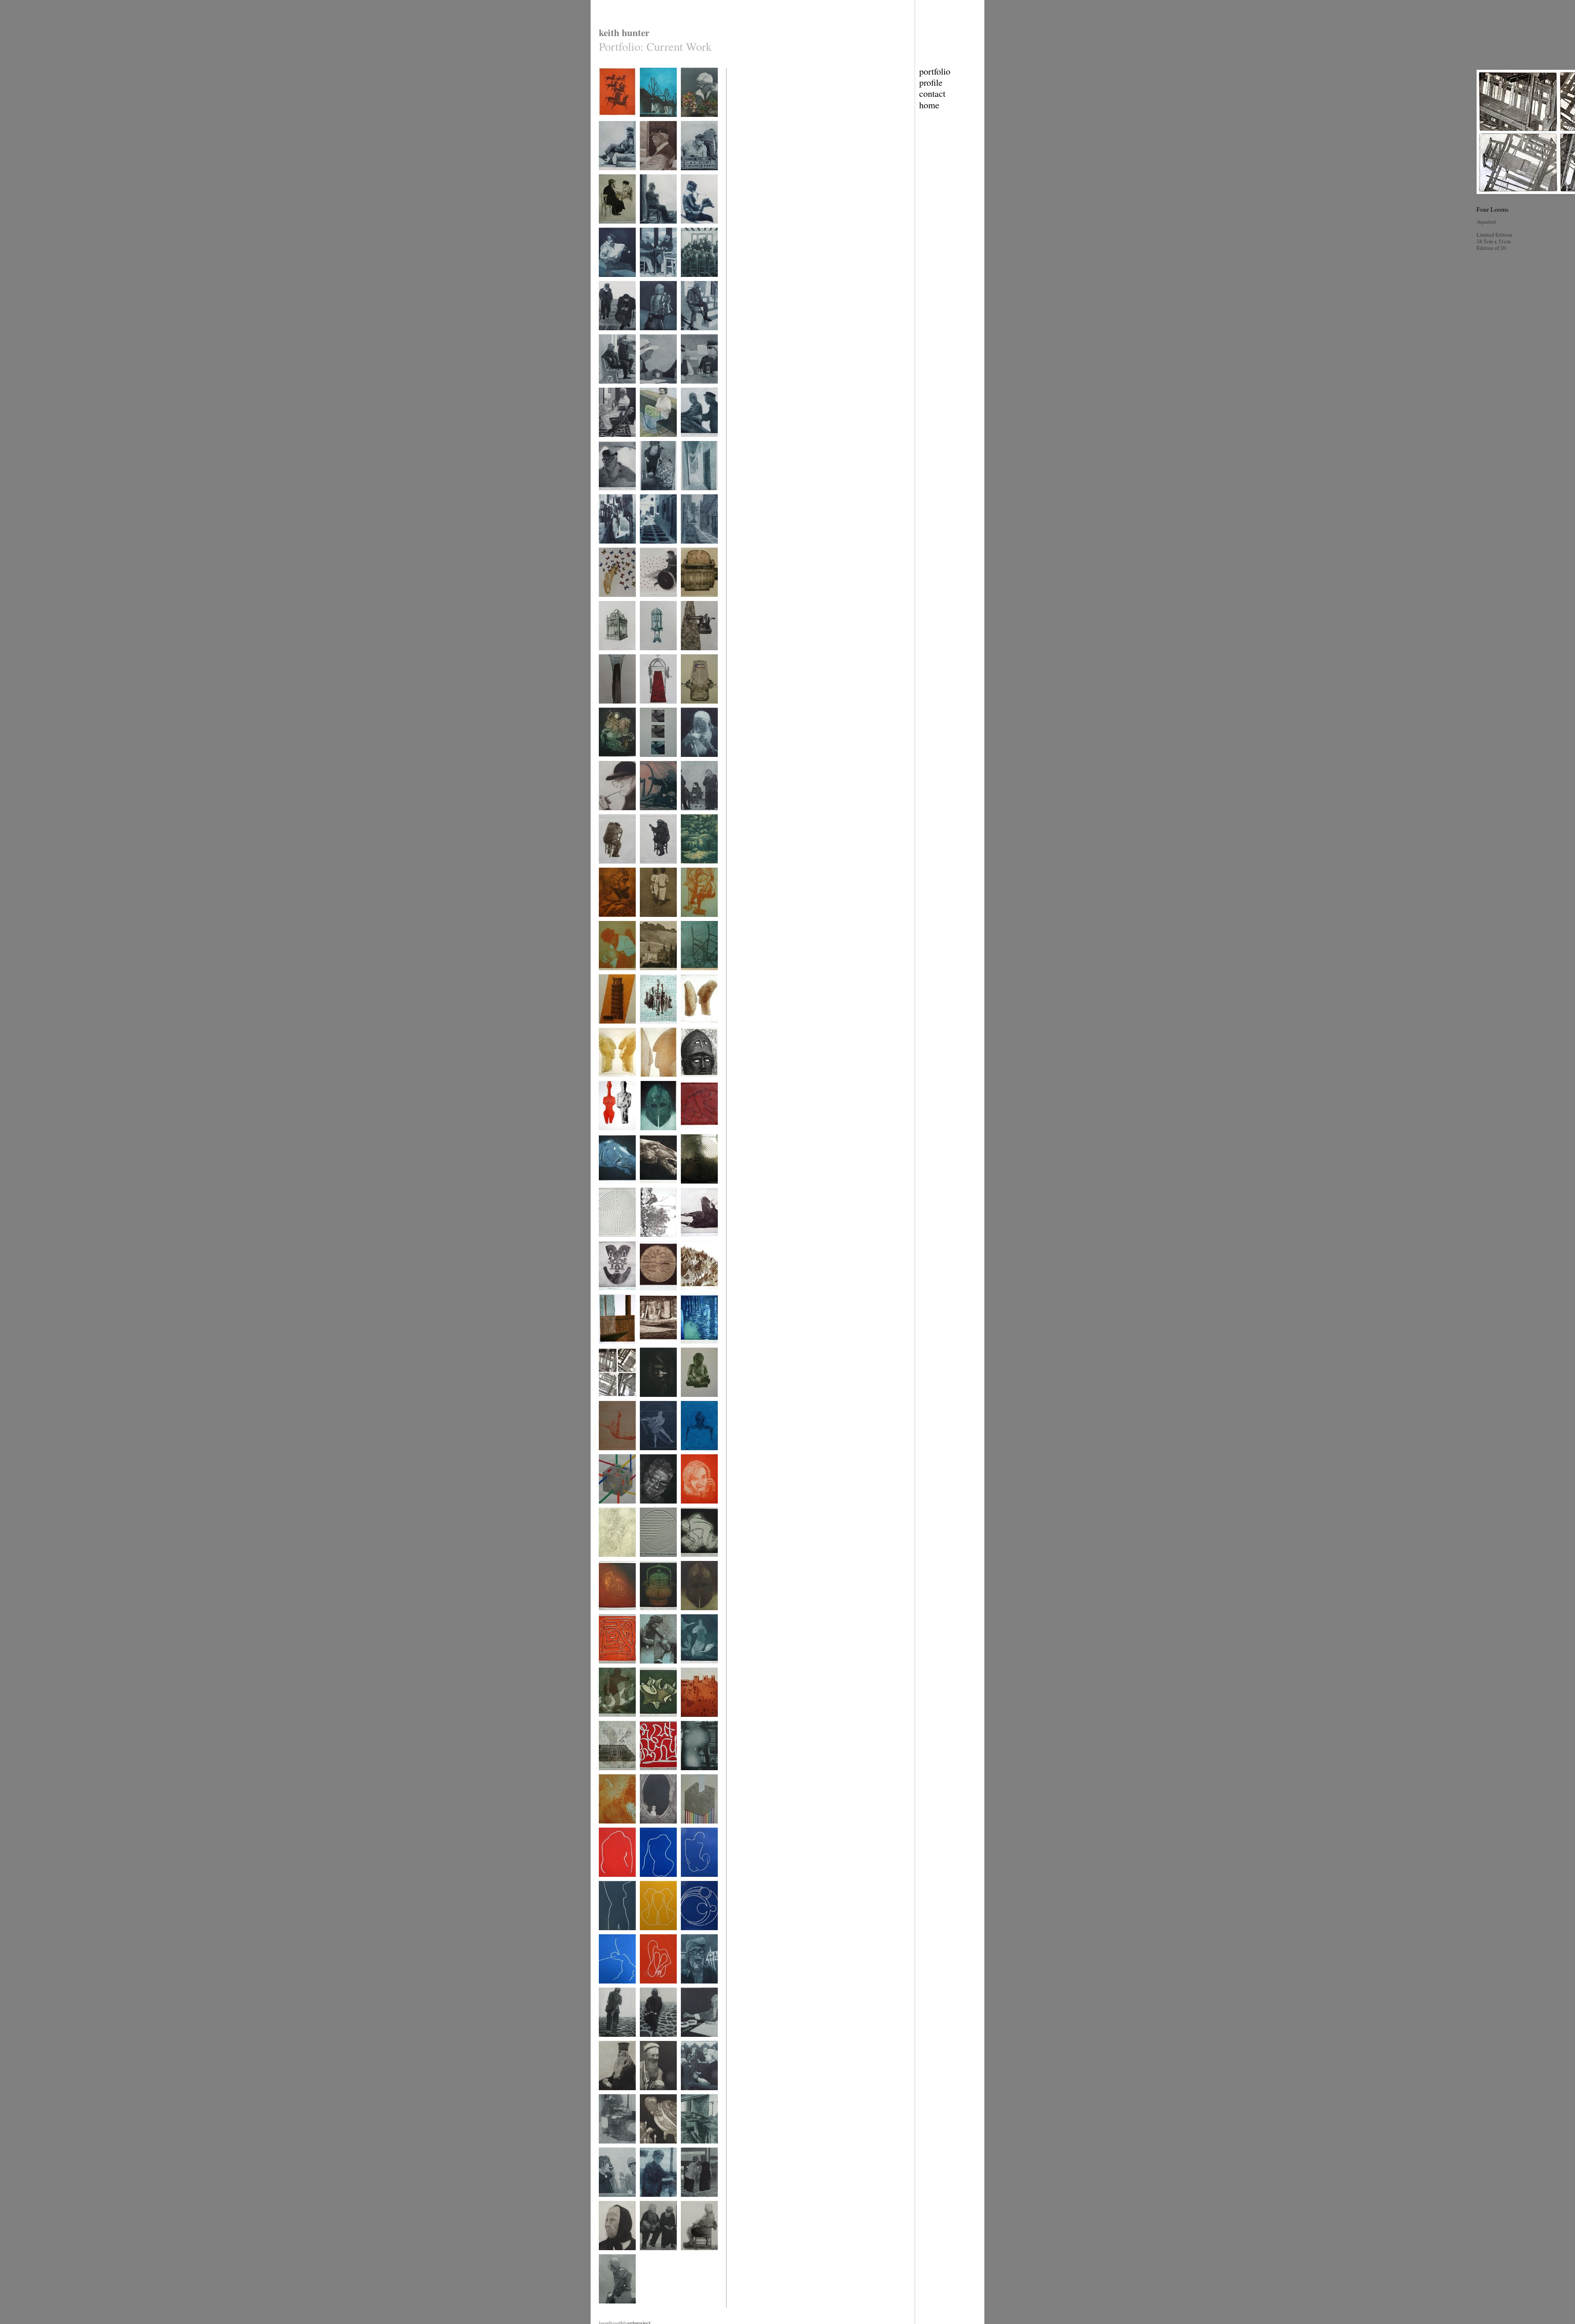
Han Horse (650, 1189)
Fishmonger (652, 2202)
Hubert (646, 1509)
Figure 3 (689, 1882)
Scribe (687, 1402)
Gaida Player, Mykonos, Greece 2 (616, 288)
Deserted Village (697, 1722)
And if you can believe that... (695, 392)
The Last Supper (697, 282)
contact (932, 93)
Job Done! (609, 1029)
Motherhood (693, 1935)
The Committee (655, 282)
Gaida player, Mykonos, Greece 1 (698, 235)
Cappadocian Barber (652, 1672)
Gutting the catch (697, 442)
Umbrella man (612, 495)
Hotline (688, 1509)
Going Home (652, 922)
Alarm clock (611, 655)
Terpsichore (610, 1989)
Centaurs (607, 122)
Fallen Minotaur (696, 1135)
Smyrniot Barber (615, 1829)
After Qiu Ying (654, 1242)
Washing (607, 549)
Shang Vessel (653, 1615)
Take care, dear (695, 2202)
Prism (687, 1829)
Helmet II (690, 1615)
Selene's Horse (613, 1189)
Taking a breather (697, 2255)
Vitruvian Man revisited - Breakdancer (613, 1461)
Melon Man (692, 175)
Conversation (653, 1562)
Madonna (649, 1402)
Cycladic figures (656, 1029)
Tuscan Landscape (657, 975)
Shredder (649, 602)
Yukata (646, 335)
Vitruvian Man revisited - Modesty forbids (697, 1461)
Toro (685, 1242)
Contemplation (654, 869)
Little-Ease (691, 975)
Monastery (691, 495)
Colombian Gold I (657, 1295)
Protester (689, 1989)
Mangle (647, 709)
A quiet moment (614, 815)
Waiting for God (655, 175)
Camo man (609, 2042)
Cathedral (608, 1775)
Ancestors (608, 1135)
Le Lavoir (690, 2149)
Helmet (647, 1135)
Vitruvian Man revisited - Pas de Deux (656, 1461)
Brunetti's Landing (699, 1349)
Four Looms (611, 1402)
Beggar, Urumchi (656, 2095)
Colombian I (611, 1295)
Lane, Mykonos (696, 549)
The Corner (651, 229)
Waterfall (689, 869)
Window (607, 1349)
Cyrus (605, 922)
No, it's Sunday (614, 389)
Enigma (688, 602)
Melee (605, 1722)
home (929, 105)
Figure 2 (648, 1882)
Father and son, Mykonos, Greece (616, 338)
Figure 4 (607, 1935)
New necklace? (654, 495)
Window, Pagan (655, 1829)
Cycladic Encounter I (692, 1032)
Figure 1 (607, 1882)
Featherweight (612, 709)
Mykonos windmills (649, 125)
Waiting (688, 335)
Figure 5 (648, 1989)
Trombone (609, 602)
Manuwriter (692, 709)
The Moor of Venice (611, 1618)
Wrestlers (690, 1562)
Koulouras (609, 2149)
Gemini (647, 1935)
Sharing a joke (613, 2202)
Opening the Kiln (697, 1775)
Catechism (650, 2149)
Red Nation (610, 1669)
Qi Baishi (690, 2042)
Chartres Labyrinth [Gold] (699, 1192)
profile (931, 82)
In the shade (611, 442)
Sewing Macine (696, 655)
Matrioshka (651, 655)
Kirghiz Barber (613, 975)
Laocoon (607, 1509)
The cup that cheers (693, 765)
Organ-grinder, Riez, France (654, 445)
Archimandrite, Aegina (613, 2098)
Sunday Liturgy (696, 2095)
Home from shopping (651, 2045)
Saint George (611, 762)
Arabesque (650, 1775)
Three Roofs (652, 762)
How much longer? (617, 2309)
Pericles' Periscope (699, 1082)
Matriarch (608, 2255)
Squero (647, 1349)
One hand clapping (617, 1562)
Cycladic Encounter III (653, 1085)
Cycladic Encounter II (611, 1085)
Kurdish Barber (696, 922)
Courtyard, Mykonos (650, 552)
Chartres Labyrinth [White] (617, 1245)
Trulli (686, 1295)
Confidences (652, 389)
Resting (606, 175)
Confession (610, 229)
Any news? (651, 2255)
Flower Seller (694, 122)
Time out (607, 869)
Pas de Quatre (694, 1669)
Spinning (649, 815)
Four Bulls (650, 1722)
